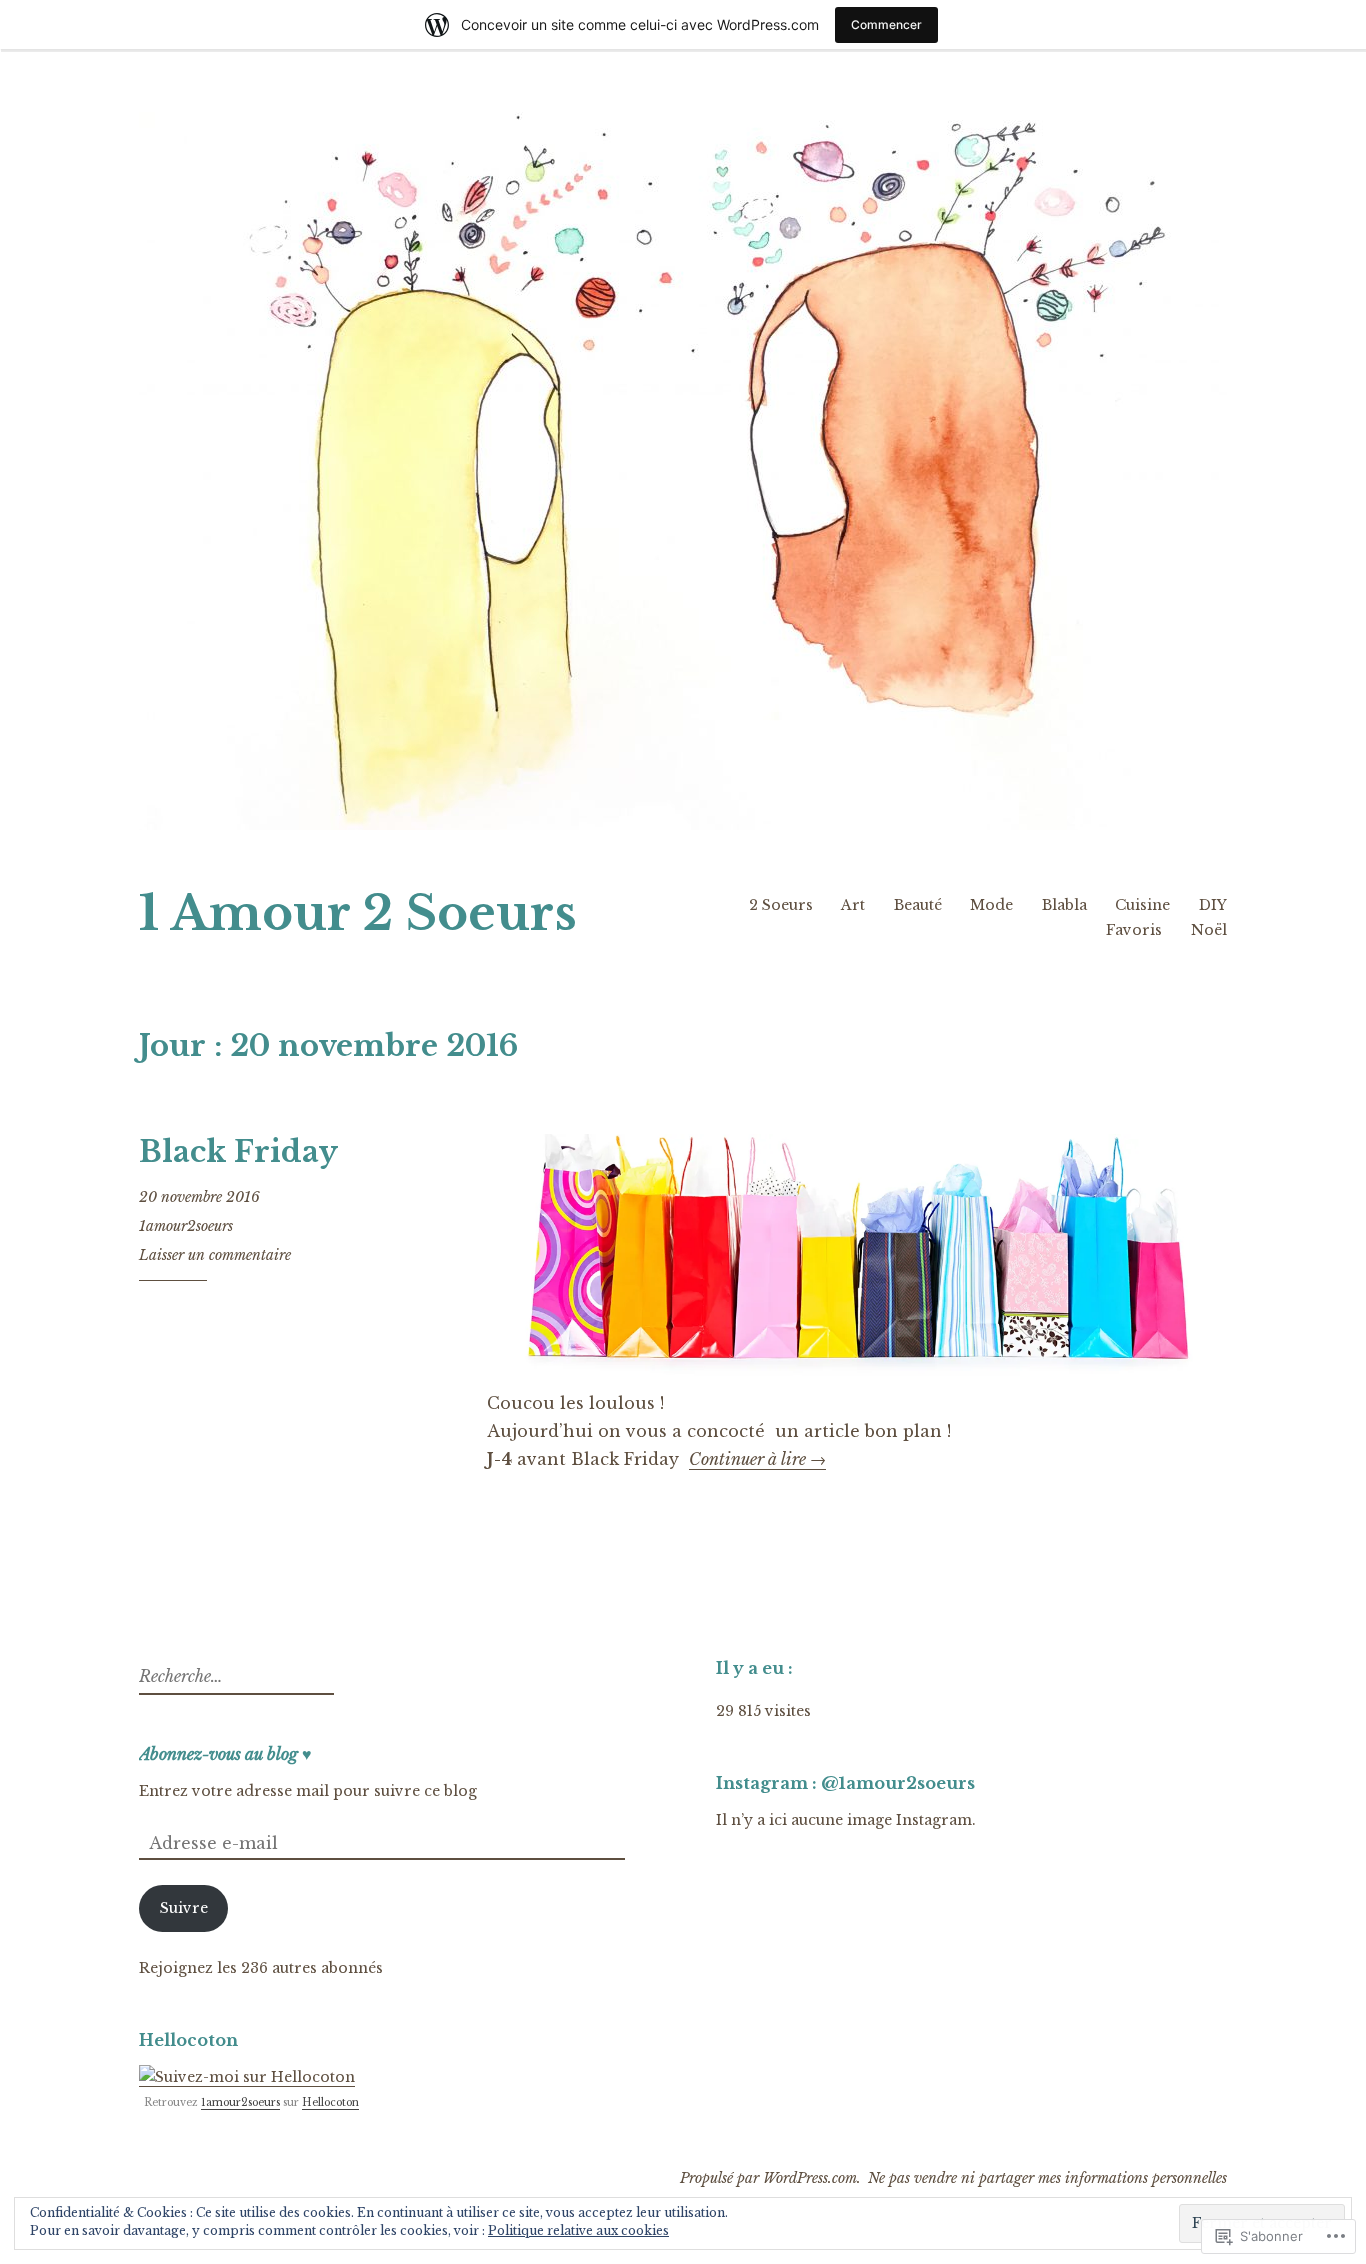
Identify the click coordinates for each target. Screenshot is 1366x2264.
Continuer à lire (757, 1459)
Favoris (1134, 930)
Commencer (886, 24)
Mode (991, 905)
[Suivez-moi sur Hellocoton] (247, 2077)
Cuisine (1142, 905)
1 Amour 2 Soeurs (358, 913)
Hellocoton (330, 2102)
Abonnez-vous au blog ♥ (225, 1754)
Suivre (184, 1908)
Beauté (918, 905)
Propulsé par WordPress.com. (770, 2178)
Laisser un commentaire (215, 1255)
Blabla (1064, 905)
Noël (1209, 930)
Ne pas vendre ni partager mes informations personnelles (1047, 2178)
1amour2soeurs (186, 1226)
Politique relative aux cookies (578, 2230)
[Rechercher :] (234, 1677)
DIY (1213, 905)
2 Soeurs (781, 905)
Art (853, 905)
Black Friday (238, 1152)
